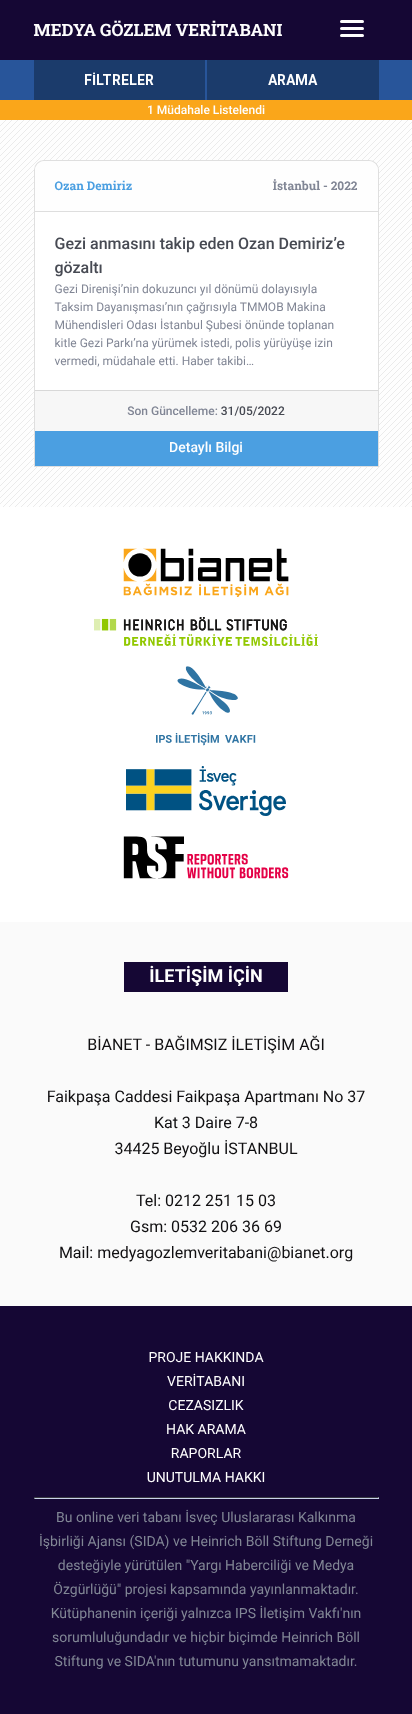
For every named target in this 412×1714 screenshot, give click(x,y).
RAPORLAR (206, 1454)
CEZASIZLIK (205, 1406)
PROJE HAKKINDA (205, 1358)
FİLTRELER (119, 80)
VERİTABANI (206, 1382)
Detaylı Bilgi (206, 448)
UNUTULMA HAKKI (206, 1478)
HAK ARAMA (206, 1430)
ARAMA (292, 80)
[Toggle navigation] (352, 30)
